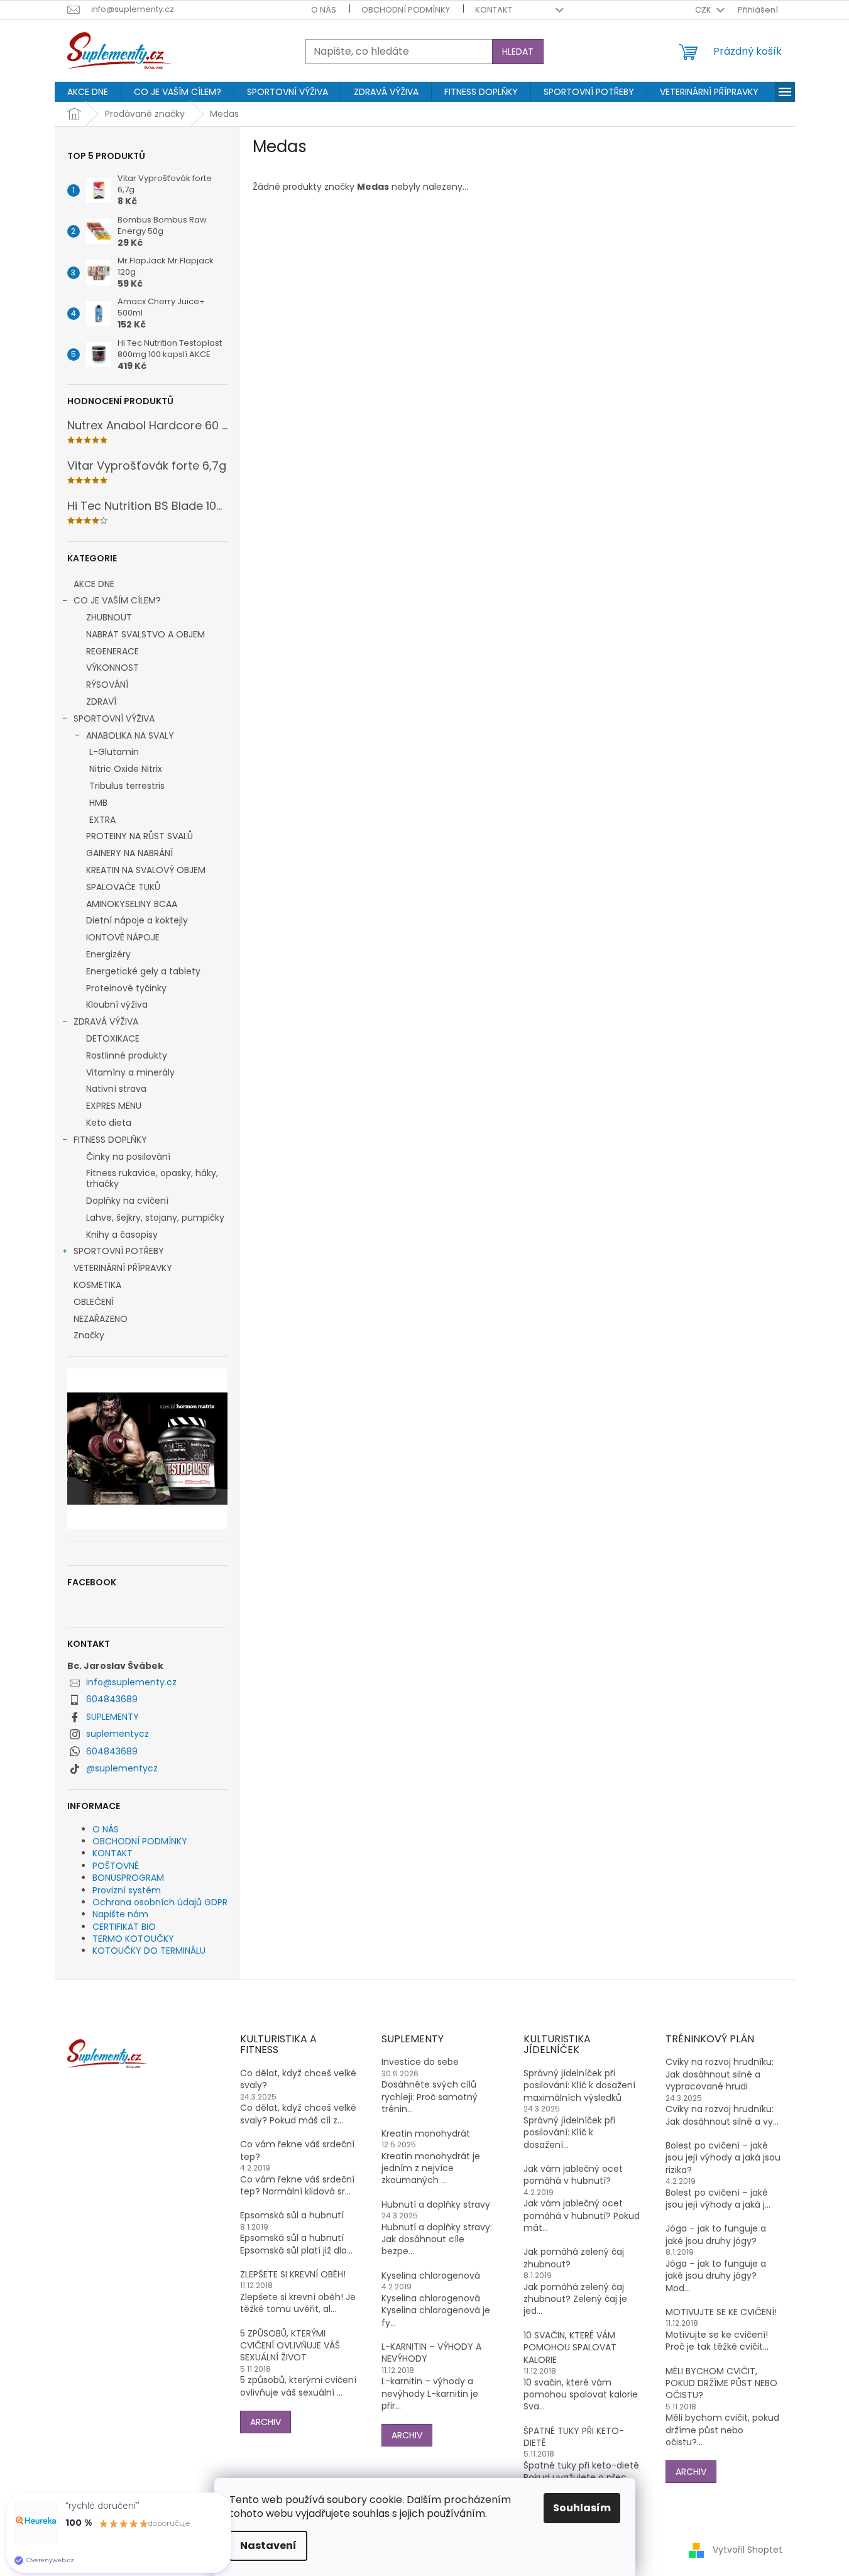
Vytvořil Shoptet (748, 2550)
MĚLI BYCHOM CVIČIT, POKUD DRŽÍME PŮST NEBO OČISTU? (721, 2384)
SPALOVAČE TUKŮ (123, 887)
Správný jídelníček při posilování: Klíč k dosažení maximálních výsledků (579, 2086)
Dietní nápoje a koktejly (137, 920)
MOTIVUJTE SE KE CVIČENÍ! (721, 2312)
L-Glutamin (114, 752)
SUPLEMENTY (112, 1717)
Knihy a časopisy (122, 1235)
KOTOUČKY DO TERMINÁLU (149, 1951)
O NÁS (324, 10)
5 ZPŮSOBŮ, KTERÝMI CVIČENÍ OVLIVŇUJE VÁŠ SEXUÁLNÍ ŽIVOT (290, 2346)
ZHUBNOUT (109, 617)
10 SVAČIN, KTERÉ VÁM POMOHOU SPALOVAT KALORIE (570, 2348)
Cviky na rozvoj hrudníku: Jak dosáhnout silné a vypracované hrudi (720, 2074)
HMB (98, 803)
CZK (704, 10)
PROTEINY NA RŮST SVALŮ (140, 836)
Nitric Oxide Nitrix (126, 769)
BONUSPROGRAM (128, 1878)
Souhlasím (582, 2508)
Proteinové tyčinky (126, 988)
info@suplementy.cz (131, 1682)
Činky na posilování (128, 1157)
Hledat (518, 52)
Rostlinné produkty (127, 1055)
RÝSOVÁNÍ (107, 685)
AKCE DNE (94, 584)
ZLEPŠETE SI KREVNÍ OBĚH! (293, 2275)
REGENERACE (112, 651)
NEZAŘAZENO (101, 1319)
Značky (89, 1335)
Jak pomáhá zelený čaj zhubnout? (574, 2258)
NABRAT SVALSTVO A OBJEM (145, 634)
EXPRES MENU (114, 1106)
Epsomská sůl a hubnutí (292, 2215)
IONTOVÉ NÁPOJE (123, 937)
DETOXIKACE (113, 1038)
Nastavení (268, 2546)
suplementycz (118, 1734)
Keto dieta (109, 1123)
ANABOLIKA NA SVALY (130, 735)
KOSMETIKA (97, 1285)
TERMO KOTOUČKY (133, 1939)
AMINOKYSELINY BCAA (132, 904)
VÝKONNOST (112, 668)
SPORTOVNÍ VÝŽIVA (114, 718)
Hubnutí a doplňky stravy (436, 2205)
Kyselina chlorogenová (431, 2276)
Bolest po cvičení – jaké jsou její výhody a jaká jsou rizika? (723, 2158)
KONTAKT (494, 10)
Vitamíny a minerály (130, 1072)
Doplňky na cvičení (127, 1201)
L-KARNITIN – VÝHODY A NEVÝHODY (431, 2353)
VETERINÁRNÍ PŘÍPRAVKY (123, 1268)
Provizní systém (127, 1890)
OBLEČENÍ (94, 1302)
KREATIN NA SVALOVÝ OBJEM (146, 870)
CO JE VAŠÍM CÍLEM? (117, 600)
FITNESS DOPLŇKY (110, 1140)
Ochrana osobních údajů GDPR (160, 1902)
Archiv (266, 2422)
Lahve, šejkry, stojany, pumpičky (155, 1218)
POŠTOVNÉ (116, 1866)
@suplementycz (122, 1768)
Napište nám (120, 1914)
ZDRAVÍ (101, 702)
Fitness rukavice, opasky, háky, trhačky (152, 1178)
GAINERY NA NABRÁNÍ (129, 853)
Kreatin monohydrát (426, 2134)
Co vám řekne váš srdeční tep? (297, 2150)
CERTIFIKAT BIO (124, 1927)
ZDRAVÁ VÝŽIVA (106, 1021)
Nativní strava (116, 1089)
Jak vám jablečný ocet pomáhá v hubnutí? (573, 2175)
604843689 (112, 1699)
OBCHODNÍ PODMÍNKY (406, 10)
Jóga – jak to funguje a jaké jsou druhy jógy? (716, 2235)
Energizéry (108, 954)
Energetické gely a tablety (143, 971)
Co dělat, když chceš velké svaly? (298, 2079)
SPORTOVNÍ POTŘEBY (119, 1251)
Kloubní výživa (117, 1005)
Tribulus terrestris (127, 786)
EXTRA (102, 820)
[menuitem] (88, 92)
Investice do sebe (420, 2062)
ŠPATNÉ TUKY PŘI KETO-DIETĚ (574, 2437)
